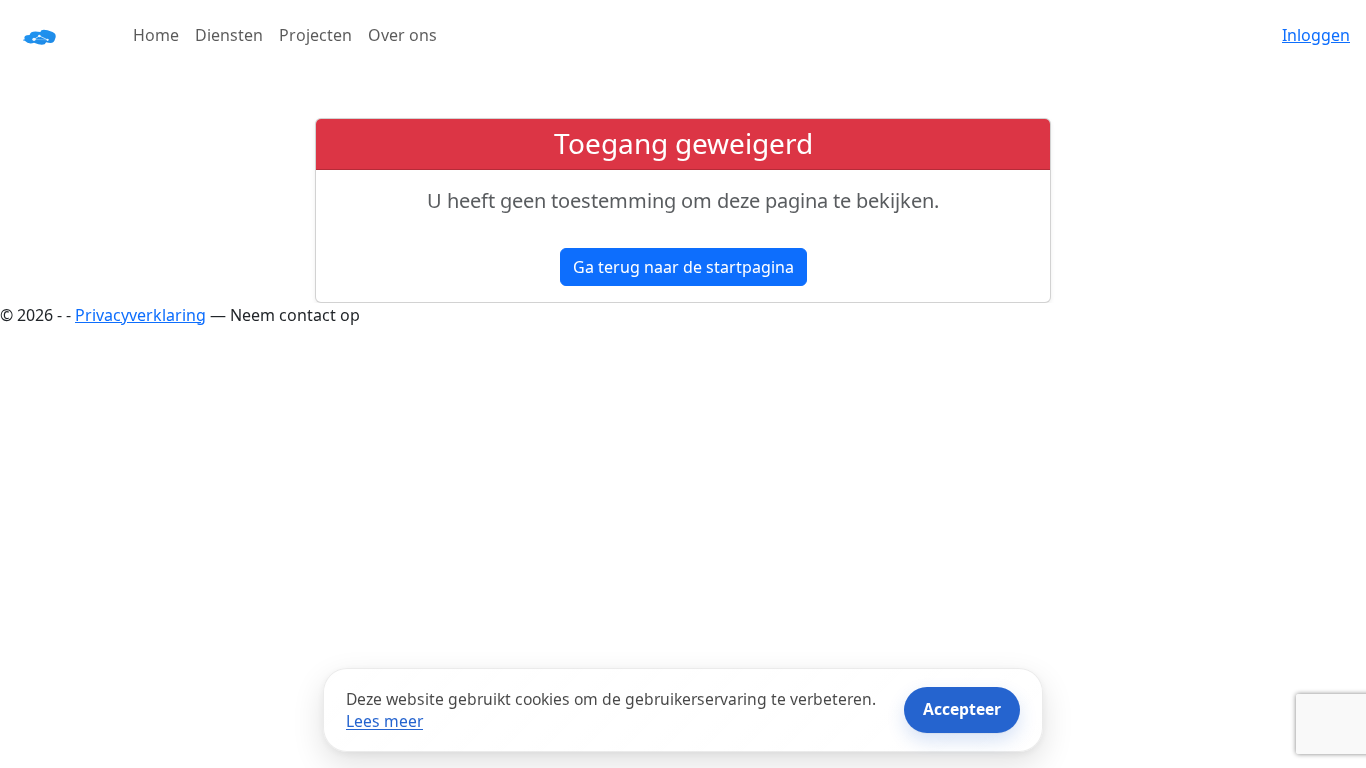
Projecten (315, 35)
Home (156, 35)
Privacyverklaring (140, 315)
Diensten (229, 35)
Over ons (402, 35)
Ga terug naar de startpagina (683, 267)
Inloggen (1316, 35)
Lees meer (384, 721)
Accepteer (962, 709)
